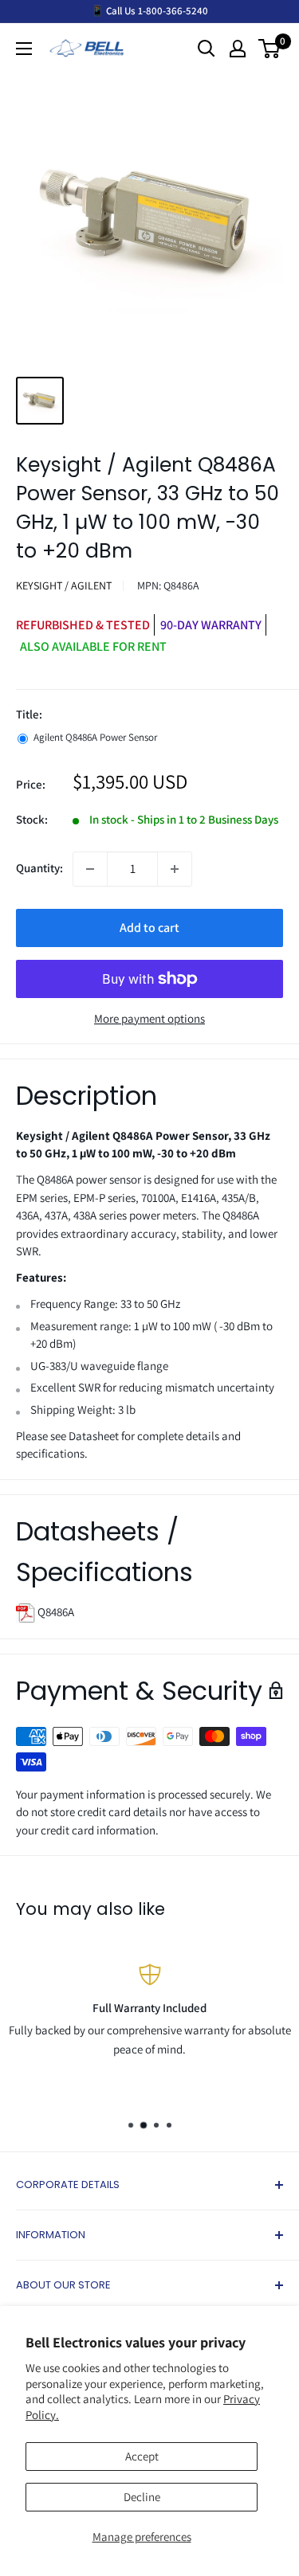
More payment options (149, 1018)
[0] (270, 49)
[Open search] (207, 49)
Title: (29, 714)
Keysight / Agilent (64, 585)
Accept (142, 2456)
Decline (142, 2497)
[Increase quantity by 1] (175, 869)
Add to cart (149, 928)
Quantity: (39, 868)
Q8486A (55, 1612)
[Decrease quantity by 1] (90, 869)
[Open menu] (24, 49)
